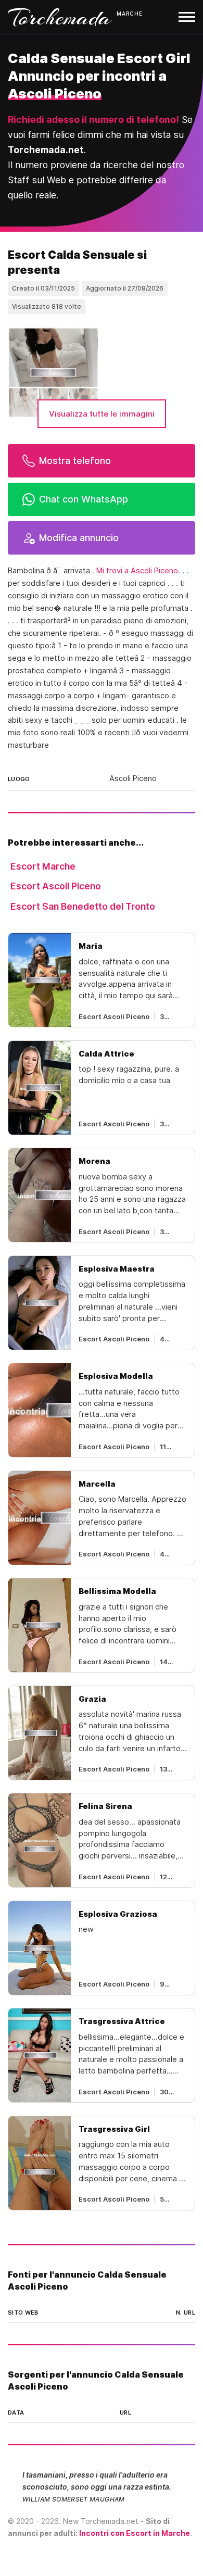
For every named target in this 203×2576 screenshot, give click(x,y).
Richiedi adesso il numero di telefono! (93, 120)
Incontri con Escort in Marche (135, 2533)
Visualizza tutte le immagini (102, 414)
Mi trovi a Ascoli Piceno (137, 571)
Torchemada (60, 17)
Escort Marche (43, 866)
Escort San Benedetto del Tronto (83, 906)
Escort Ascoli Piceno (56, 886)
